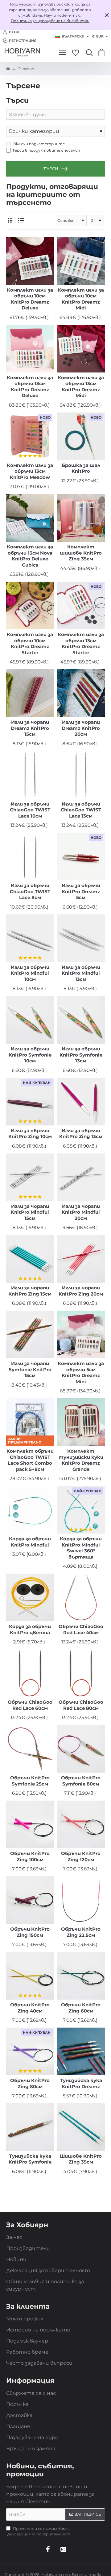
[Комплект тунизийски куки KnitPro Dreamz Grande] (81, 1422)
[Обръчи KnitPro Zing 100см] (30, 1824)
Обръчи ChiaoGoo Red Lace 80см (81, 1705)
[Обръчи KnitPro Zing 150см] (30, 1900)
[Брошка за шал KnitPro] (81, 436)
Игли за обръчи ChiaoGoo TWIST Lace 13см (81, 810)
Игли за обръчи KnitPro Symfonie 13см (81, 1055)
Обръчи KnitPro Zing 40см (30, 2008)
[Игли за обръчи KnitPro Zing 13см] (81, 1102)
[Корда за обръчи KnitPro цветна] (30, 1597)
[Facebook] (48, 2549)
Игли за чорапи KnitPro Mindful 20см (81, 1212)
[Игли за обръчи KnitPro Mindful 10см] (30, 938)
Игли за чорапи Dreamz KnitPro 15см (30, 728)
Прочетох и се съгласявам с (39, 2531)
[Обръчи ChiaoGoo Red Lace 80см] (81, 1673)
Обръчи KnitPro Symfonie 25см (30, 1781)
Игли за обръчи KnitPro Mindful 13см (81, 973)
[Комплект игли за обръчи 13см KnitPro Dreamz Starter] (81, 605)
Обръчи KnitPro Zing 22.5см (81, 1932)
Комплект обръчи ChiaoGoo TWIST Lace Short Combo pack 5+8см (30, 1460)
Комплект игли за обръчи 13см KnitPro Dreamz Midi (81, 387)
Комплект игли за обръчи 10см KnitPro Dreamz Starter (30, 643)
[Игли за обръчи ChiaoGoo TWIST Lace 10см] (30, 775)
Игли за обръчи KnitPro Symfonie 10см (30, 1055)
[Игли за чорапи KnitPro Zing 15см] (30, 1259)
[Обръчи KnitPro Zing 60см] (81, 1976)
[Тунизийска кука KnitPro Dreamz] (81, 2051)
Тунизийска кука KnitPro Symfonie (30, 2159)
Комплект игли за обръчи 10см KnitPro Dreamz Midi (81, 299)
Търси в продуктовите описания (46, 150)
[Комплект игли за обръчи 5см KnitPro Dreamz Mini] (81, 1334)
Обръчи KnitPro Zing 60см (81, 2008)
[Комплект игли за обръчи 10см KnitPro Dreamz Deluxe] (30, 261)
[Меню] (62, 53)
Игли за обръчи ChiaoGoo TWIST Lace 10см (30, 810)
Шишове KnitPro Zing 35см (81, 2159)
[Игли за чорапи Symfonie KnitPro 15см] (30, 1334)
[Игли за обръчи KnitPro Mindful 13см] (81, 938)
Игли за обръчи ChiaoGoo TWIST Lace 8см (30, 891)
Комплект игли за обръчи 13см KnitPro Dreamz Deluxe (30, 387)
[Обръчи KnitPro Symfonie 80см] (81, 1749)
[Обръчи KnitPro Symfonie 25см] (30, 1749)
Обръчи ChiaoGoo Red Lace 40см (81, 1629)
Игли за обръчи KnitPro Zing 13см (81, 1134)
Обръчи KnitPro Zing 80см (30, 2083)
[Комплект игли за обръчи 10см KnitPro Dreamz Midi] (81, 261)
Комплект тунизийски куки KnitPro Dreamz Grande (81, 1460)
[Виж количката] (103, 53)
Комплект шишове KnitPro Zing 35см (81, 553)
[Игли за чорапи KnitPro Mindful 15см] (30, 1177)
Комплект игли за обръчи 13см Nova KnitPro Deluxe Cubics (30, 556)
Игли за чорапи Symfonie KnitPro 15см (30, 1369)
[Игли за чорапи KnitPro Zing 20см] (81, 1259)
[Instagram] (63, 2549)
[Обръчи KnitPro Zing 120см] (81, 1824)
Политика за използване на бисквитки (50, 21)
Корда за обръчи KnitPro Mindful (30, 1542)
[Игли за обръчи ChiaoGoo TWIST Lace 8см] (30, 856)
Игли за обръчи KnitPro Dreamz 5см (81, 891)
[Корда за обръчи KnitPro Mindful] (30, 1510)
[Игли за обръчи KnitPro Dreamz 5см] (81, 856)
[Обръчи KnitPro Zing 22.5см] (81, 1900)
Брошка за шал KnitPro (81, 468)
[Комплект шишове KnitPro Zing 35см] (81, 518)
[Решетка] (10, 220)
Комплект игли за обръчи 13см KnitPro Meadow (30, 471)
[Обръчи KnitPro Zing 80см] (30, 2051)
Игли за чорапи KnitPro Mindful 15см (30, 1212)
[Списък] (21, 220)
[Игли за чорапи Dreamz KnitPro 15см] (30, 693)
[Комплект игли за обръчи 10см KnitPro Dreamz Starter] (30, 605)
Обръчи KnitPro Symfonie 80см (81, 1781)
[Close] (107, 15)
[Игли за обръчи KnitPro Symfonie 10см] (30, 1020)
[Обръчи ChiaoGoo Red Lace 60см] (30, 1673)
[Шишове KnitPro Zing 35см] (81, 2127)
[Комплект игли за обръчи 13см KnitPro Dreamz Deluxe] (30, 349)
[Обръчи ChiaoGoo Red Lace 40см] (81, 1597)
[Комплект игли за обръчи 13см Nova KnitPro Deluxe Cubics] (30, 518)
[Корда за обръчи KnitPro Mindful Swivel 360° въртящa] (81, 1510)
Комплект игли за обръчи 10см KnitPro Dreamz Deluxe (30, 299)
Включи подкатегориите (39, 144)
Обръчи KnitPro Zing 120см (81, 1856)
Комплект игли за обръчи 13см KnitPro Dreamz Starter (81, 643)
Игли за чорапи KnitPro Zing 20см (81, 1291)
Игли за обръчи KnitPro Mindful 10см (30, 973)
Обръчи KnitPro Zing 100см (30, 1856)
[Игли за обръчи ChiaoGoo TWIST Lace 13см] (81, 775)
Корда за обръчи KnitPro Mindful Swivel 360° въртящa (81, 1548)
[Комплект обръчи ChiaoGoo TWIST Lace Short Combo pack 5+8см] (30, 1422)
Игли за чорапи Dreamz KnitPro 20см (81, 728)
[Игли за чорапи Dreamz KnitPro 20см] (81, 693)
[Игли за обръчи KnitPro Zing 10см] (30, 1102)
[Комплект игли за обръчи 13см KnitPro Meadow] (30, 436)
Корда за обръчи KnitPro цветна (30, 1629)
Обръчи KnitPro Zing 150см (30, 1932)
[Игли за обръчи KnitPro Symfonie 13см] (81, 1020)
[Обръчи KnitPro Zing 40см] (30, 1976)
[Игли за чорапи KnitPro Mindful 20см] (81, 1177)
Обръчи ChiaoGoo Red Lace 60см (30, 1705)
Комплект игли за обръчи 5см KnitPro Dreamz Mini (81, 1372)
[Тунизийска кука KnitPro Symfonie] (30, 2127)
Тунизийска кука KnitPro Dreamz (81, 2083)
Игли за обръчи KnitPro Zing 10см (30, 1134)
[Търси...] (88, 53)
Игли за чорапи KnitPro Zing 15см (30, 1291)
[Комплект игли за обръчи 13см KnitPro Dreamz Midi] (81, 349)
